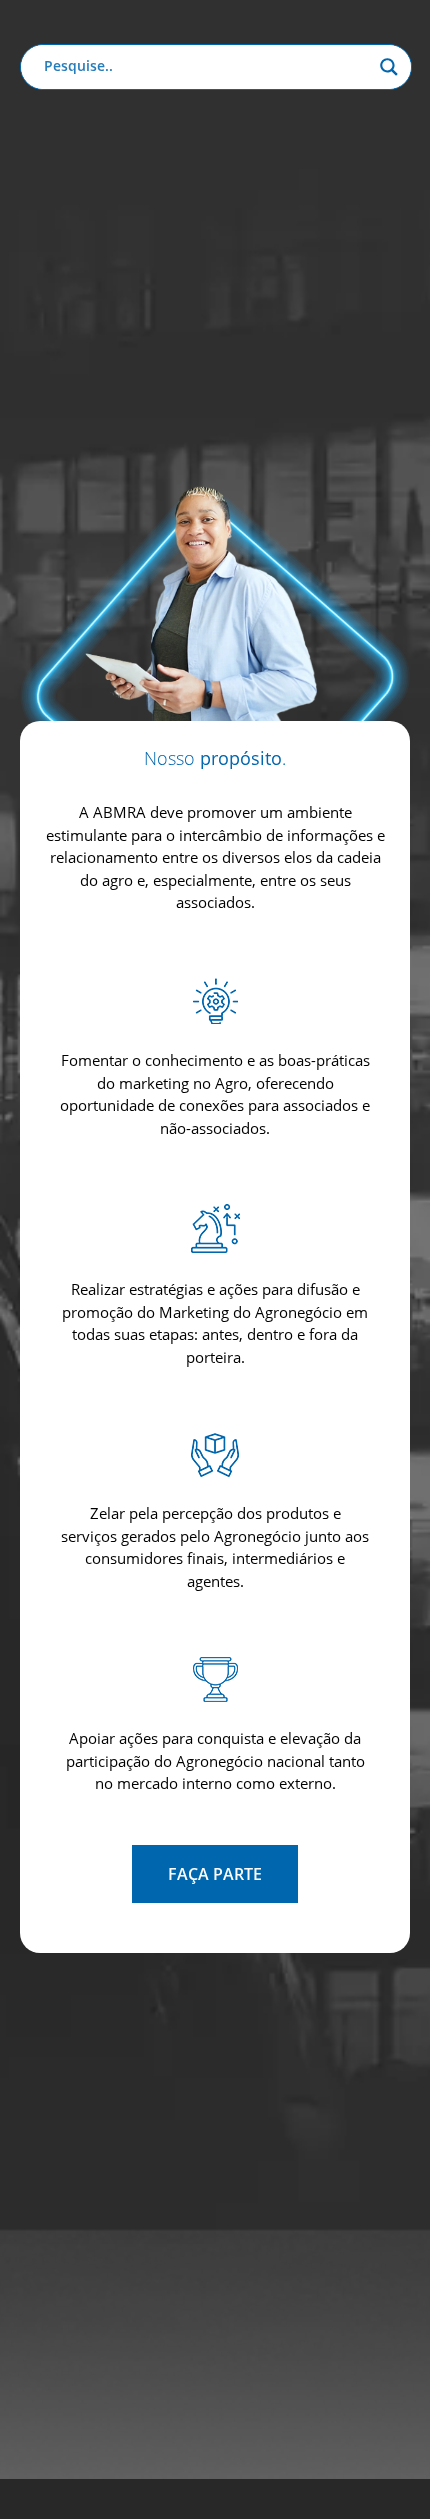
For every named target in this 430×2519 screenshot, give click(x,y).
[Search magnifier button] (389, 67)
